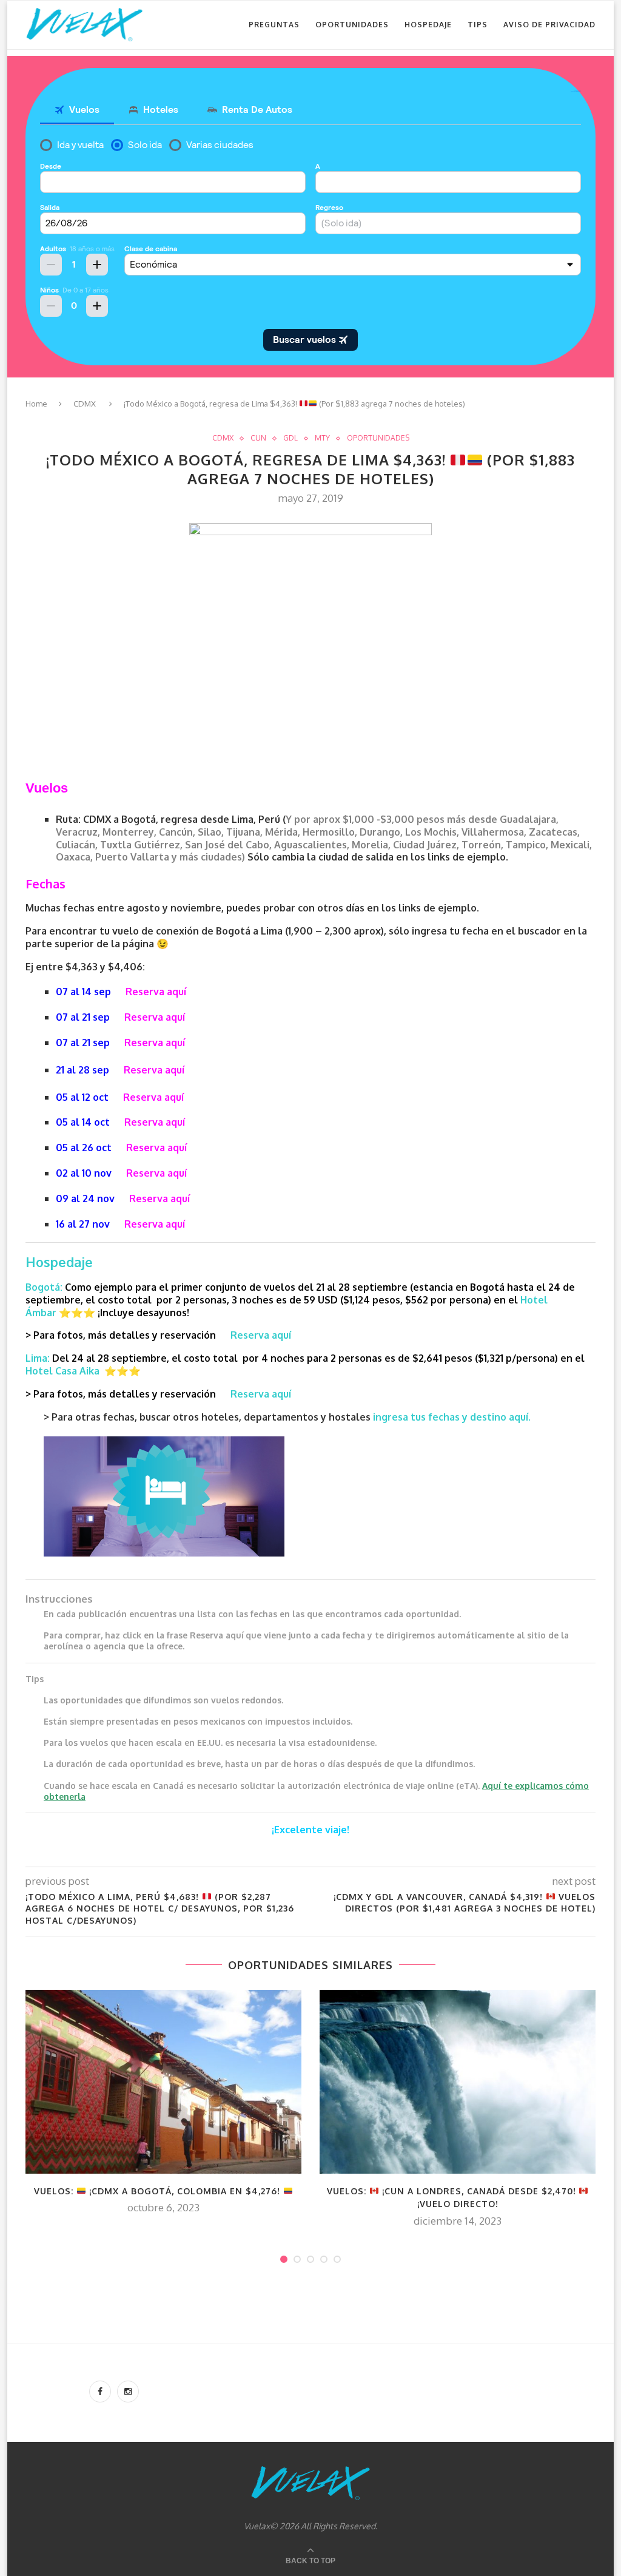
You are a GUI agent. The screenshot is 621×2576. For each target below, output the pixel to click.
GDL (290, 438)
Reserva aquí (156, 992)
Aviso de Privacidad (549, 25)
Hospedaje (428, 25)
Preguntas (274, 25)
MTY (322, 438)
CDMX (85, 404)
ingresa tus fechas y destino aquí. (453, 1417)
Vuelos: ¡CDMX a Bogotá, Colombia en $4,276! (159, 2191)
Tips (478, 25)
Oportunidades (352, 25)
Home (36, 404)
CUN (258, 438)
